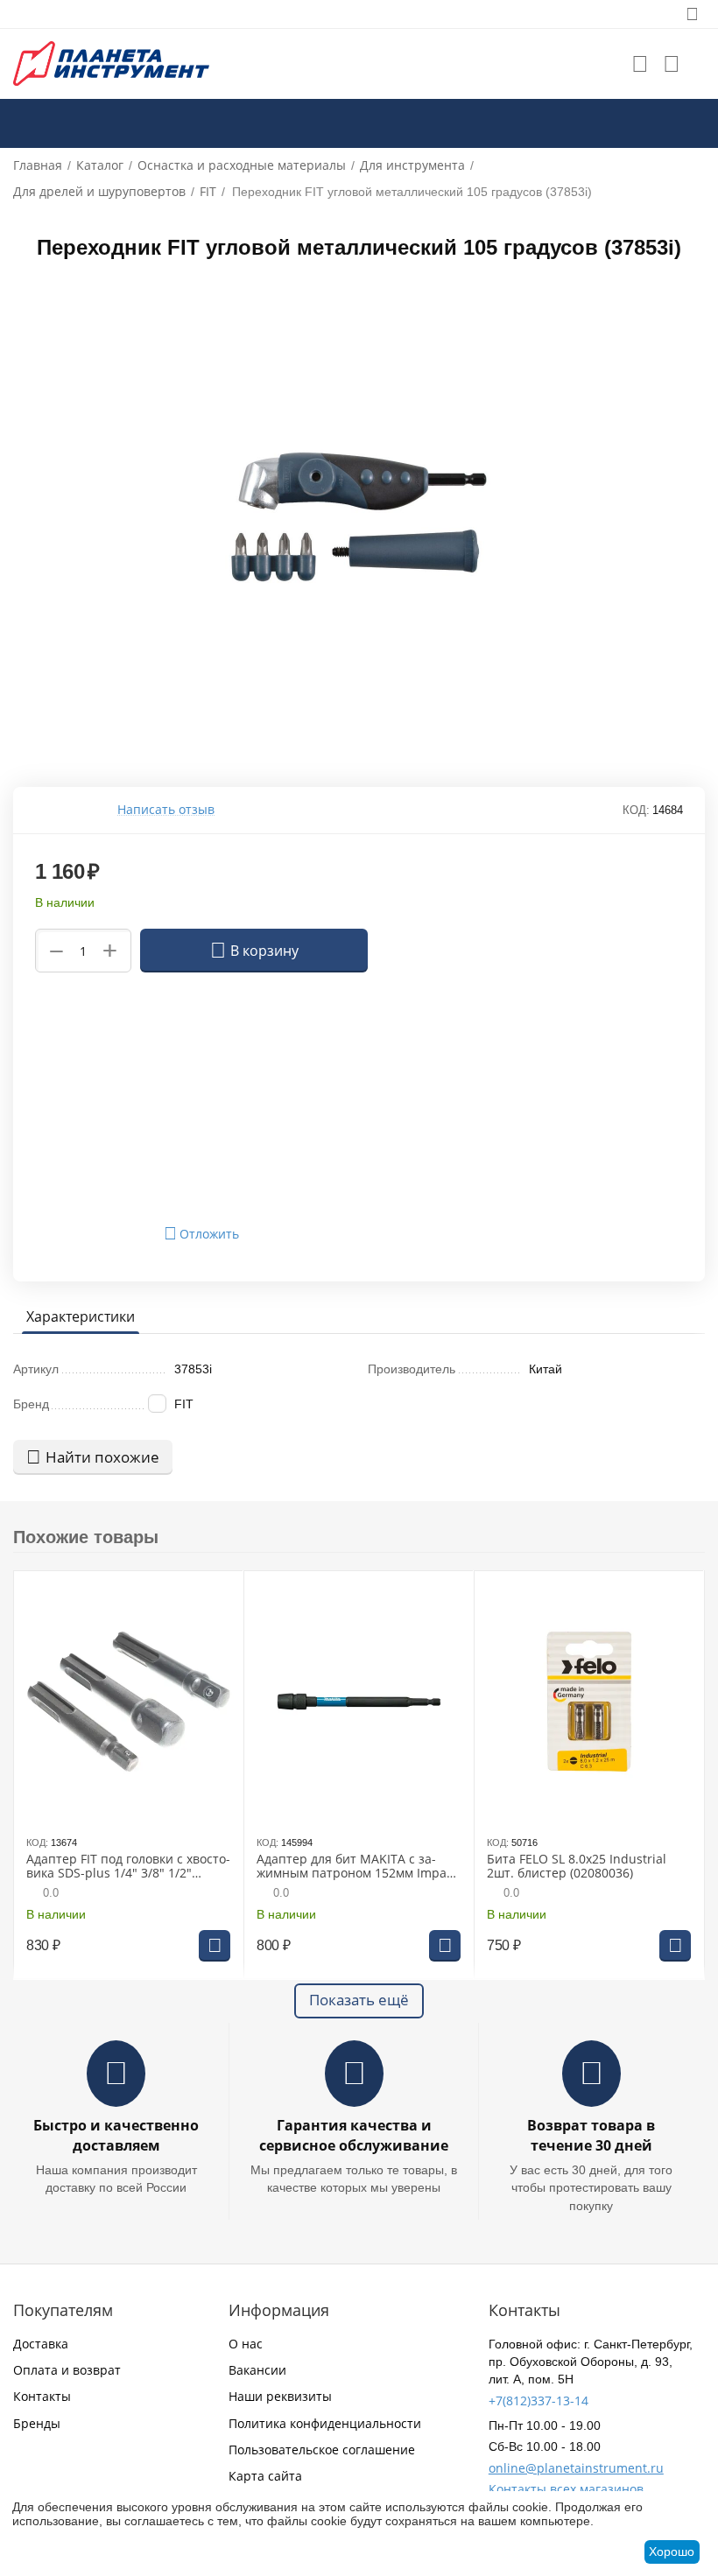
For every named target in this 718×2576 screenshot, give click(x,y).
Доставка (41, 2344)
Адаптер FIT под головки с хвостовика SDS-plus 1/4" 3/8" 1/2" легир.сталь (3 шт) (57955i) (128, 1867)
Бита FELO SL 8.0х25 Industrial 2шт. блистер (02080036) (577, 1867)
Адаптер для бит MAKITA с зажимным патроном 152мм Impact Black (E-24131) (357, 1867)
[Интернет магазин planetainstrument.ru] (111, 63)
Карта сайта (265, 2476)
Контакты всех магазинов (566, 2489)
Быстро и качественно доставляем (116, 2135)
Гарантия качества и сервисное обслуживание (354, 2135)
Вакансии (257, 2370)
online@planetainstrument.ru (576, 2468)
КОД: (636, 810)
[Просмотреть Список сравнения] (672, 64)
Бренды (37, 2423)
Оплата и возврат (67, 2370)
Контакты (42, 2396)
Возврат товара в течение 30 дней (591, 2135)
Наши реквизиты (280, 2396)
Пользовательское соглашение (322, 2450)
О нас (246, 2344)
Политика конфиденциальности (325, 2423)
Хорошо (672, 2551)
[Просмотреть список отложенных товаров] (640, 64)
